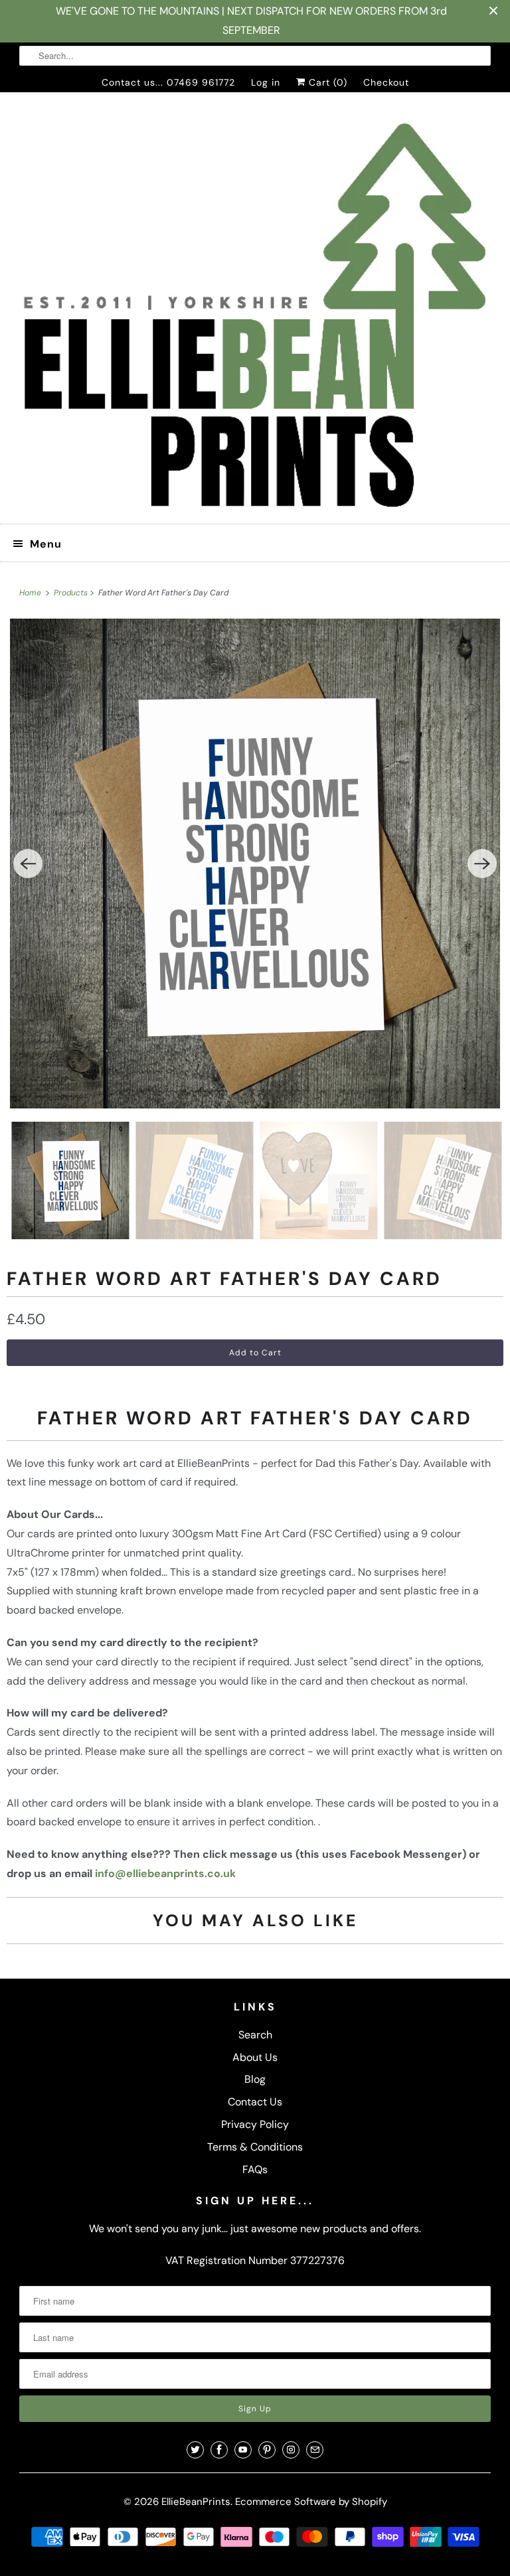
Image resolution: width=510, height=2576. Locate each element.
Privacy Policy (255, 2124)
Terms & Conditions (255, 2147)
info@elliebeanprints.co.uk (165, 1873)
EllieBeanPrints (196, 2502)
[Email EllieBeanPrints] (315, 2450)
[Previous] (28, 864)
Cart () (326, 82)
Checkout (386, 82)
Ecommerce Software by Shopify (311, 2502)
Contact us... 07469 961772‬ (168, 82)
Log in (266, 82)
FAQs (255, 2169)
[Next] (482, 864)
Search (255, 2035)
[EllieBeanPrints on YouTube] (243, 2450)
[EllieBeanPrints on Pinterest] (267, 2450)
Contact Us (255, 2102)
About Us (255, 2057)
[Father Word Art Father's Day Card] (255, 864)
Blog (255, 2079)
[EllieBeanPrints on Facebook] (219, 2450)
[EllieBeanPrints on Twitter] (195, 2450)
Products (72, 593)
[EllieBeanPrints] (255, 313)
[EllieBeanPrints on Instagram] (291, 2450)
